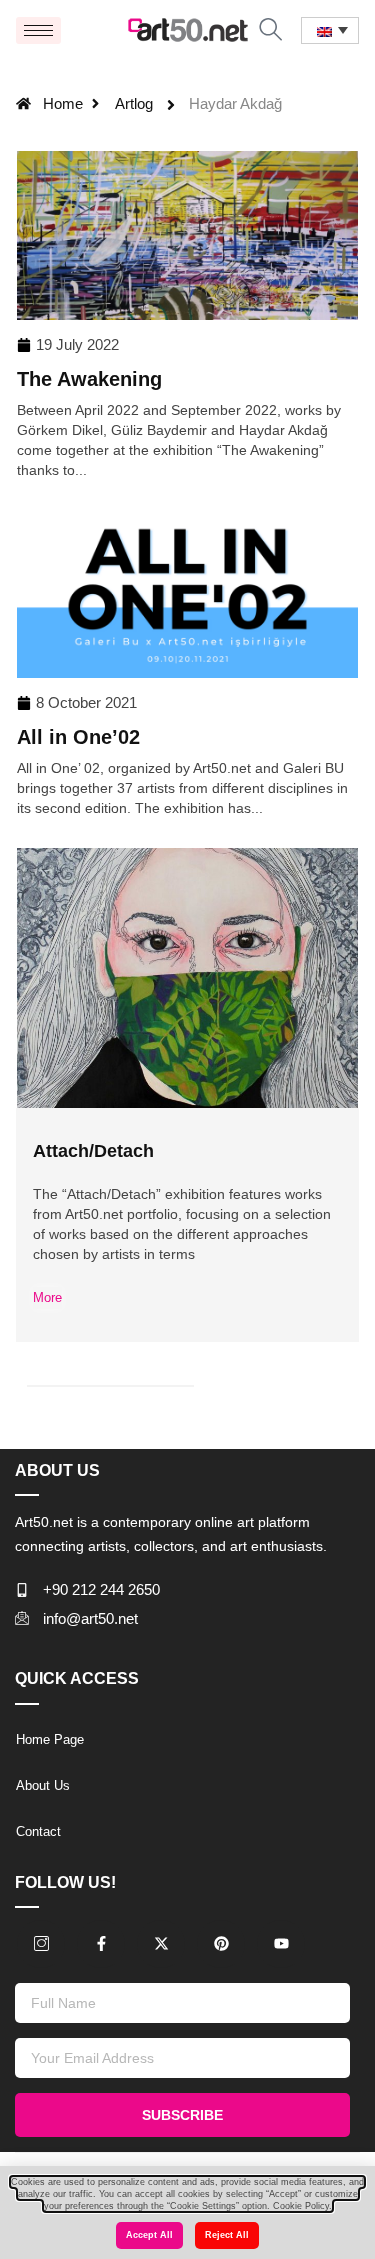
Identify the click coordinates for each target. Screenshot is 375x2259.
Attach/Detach (93, 1151)
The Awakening (89, 379)
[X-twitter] (161, 1944)
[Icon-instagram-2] (41, 1944)
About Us (43, 1785)
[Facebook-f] (101, 1944)
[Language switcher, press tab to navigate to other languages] (330, 30)
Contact (38, 1831)
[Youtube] (281, 1944)
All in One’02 (78, 737)
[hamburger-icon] (38, 30)
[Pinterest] (221, 1944)
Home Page (50, 1739)
